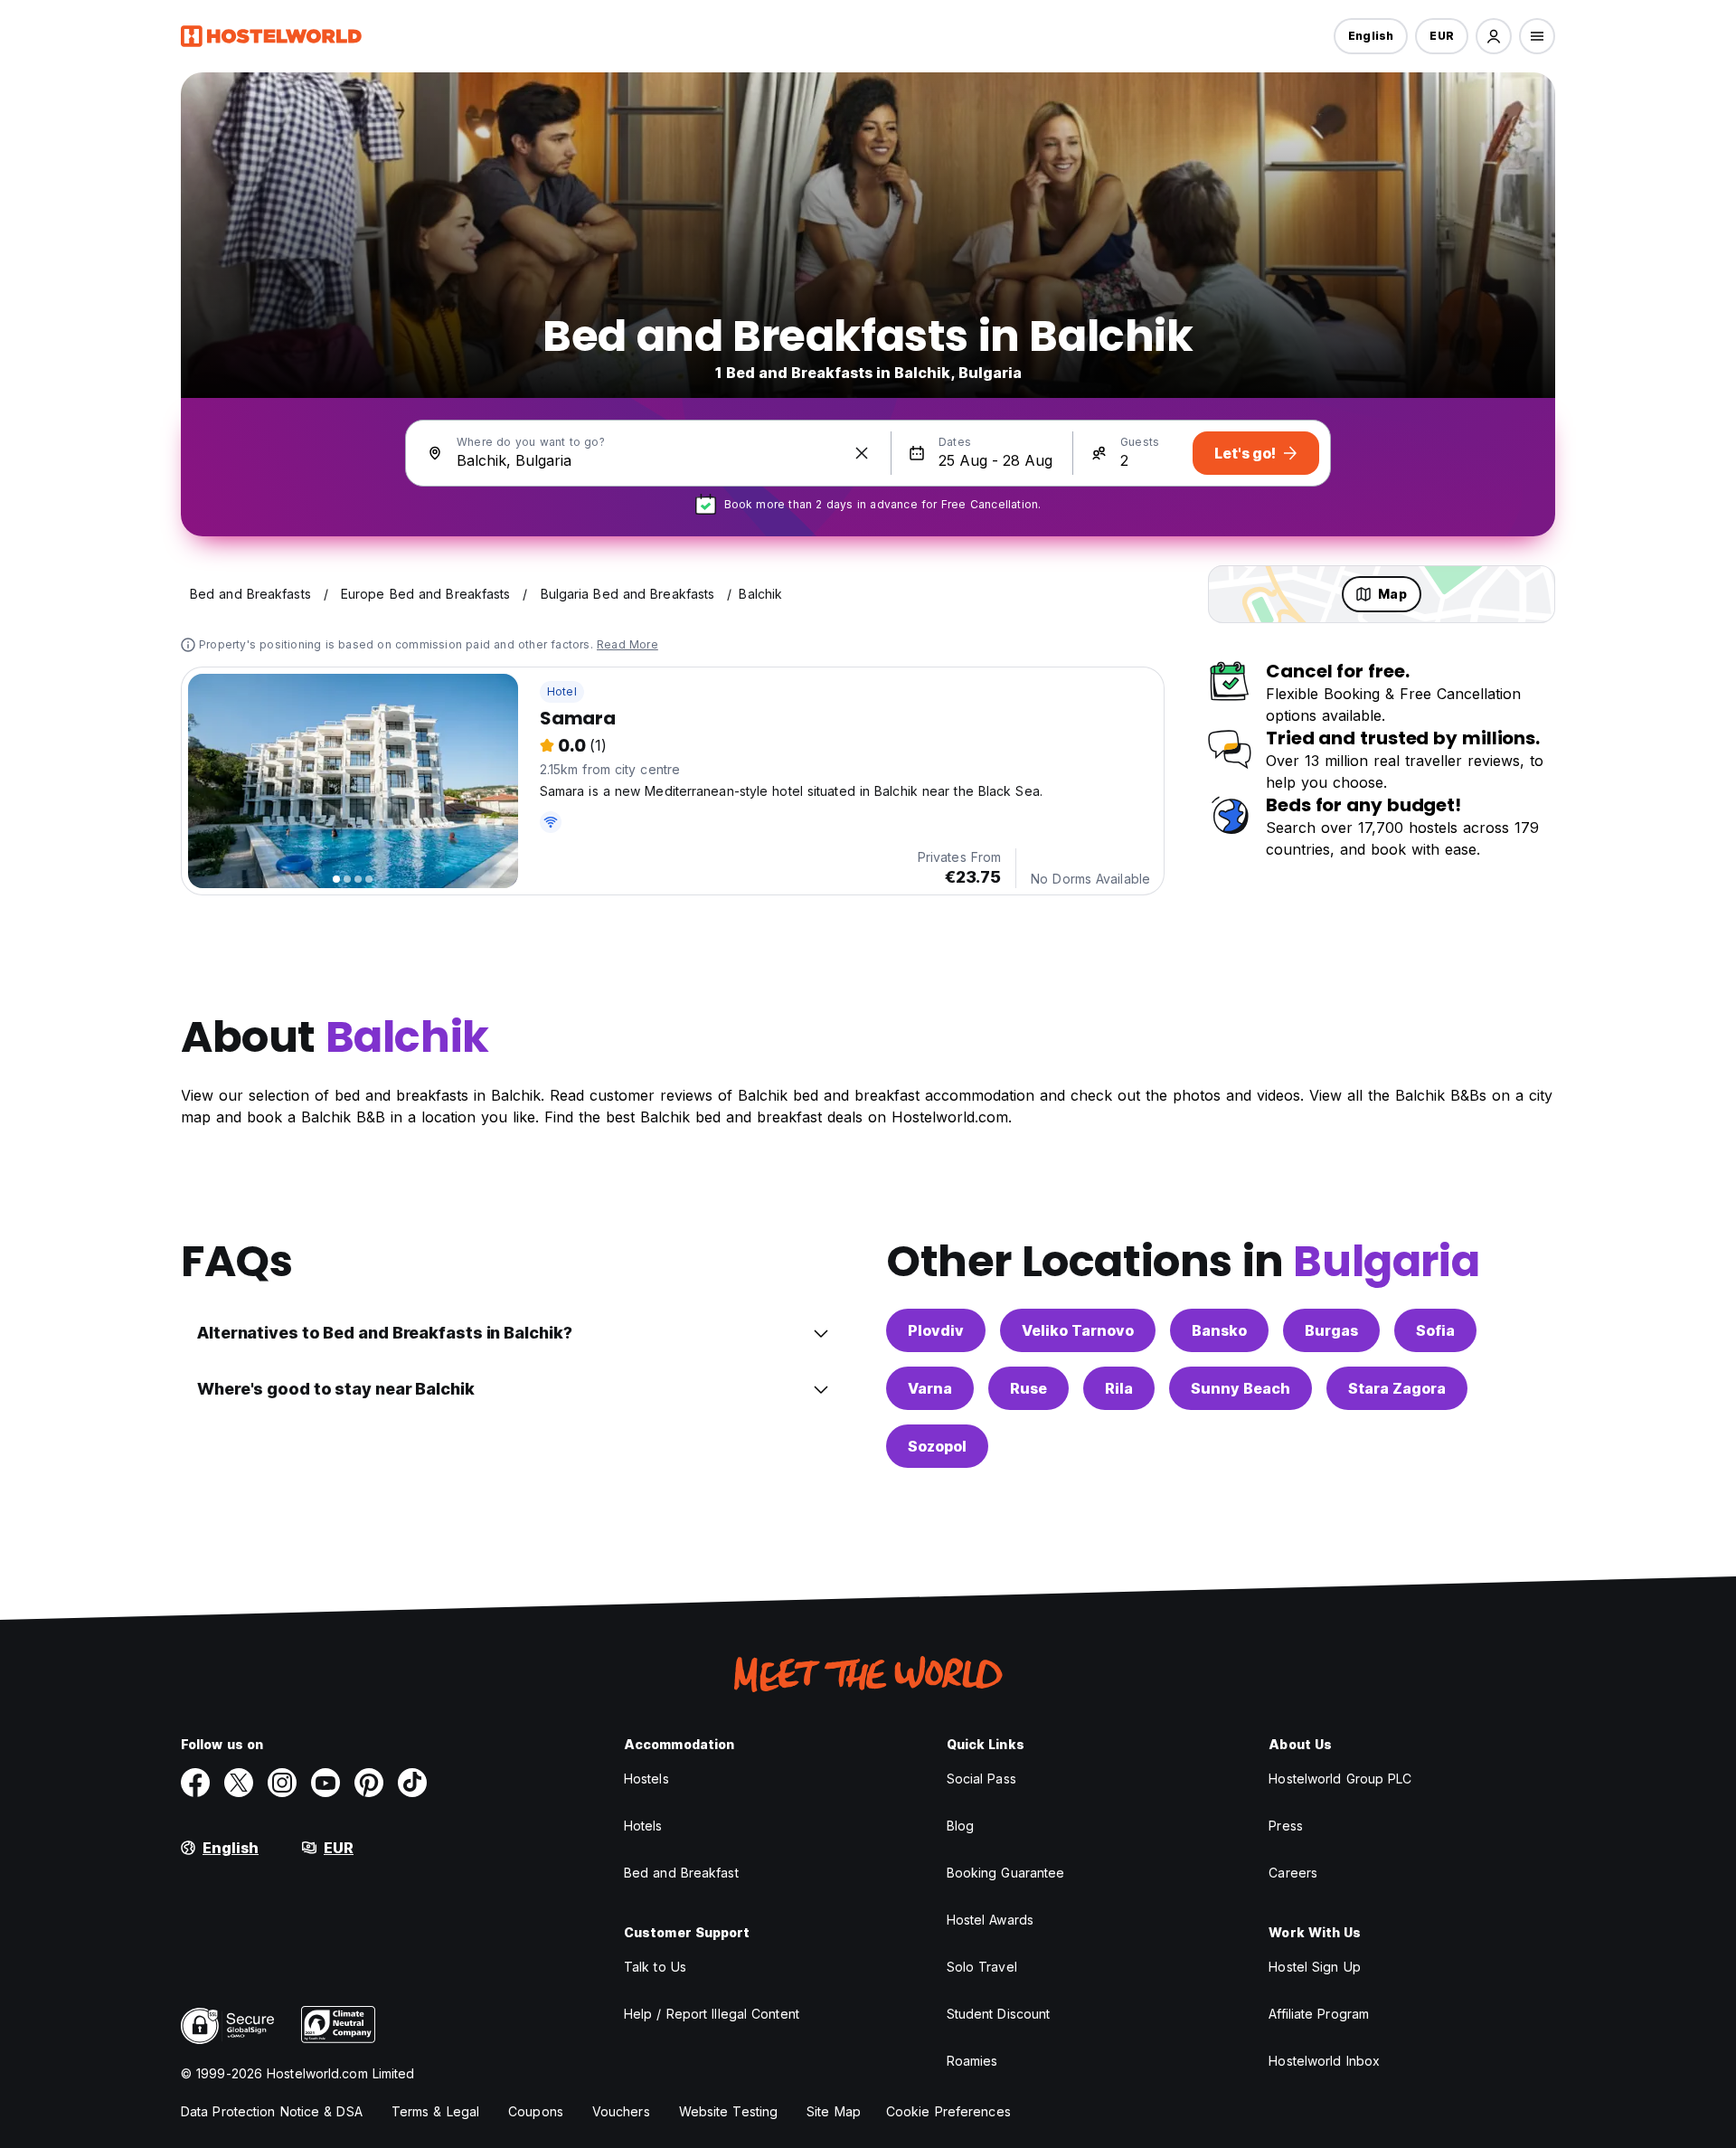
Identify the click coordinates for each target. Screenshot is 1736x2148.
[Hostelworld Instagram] (282, 1783)
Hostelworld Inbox (1324, 2061)
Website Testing (729, 2111)
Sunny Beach (1241, 1388)
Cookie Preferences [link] (948, 2111)
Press (1286, 1826)
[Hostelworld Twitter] (239, 1783)
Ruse (1028, 1388)
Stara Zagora (1397, 1388)
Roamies (972, 2061)
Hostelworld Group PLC (1340, 1779)
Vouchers (621, 2111)
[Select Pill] (1494, 36)
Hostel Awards (990, 1920)
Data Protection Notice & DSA (272, 2111)
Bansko (1219, 1330)
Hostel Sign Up (1314, 1967)
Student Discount (999, 2014)
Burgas (1331, 1330)
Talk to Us (655, 1967)
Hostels (646, 1779)
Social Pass (981, 1779)
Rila (1119, 1388)
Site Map (834, 2111)
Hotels (643, 1826)
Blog (960, 1826)
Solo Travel (982, 1967)
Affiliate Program (1319, 2014)
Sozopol (937, 1446)
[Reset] (862, 453)
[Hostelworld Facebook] (195, 1783)
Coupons (536, 2111)
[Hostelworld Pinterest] (369, 1783)
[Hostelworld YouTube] (325, 1783)
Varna (930, 1388)
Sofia (1435, 1330)
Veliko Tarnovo (1078, 1330)
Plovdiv (936, 1330)
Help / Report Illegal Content (712, 2014)
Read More (627, 644)
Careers (1293, 1873)
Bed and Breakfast (681, 1873)
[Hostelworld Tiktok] (412, 1783)
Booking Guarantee (1006, 1873)
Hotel (562, 691)
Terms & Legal (435, 2111)
